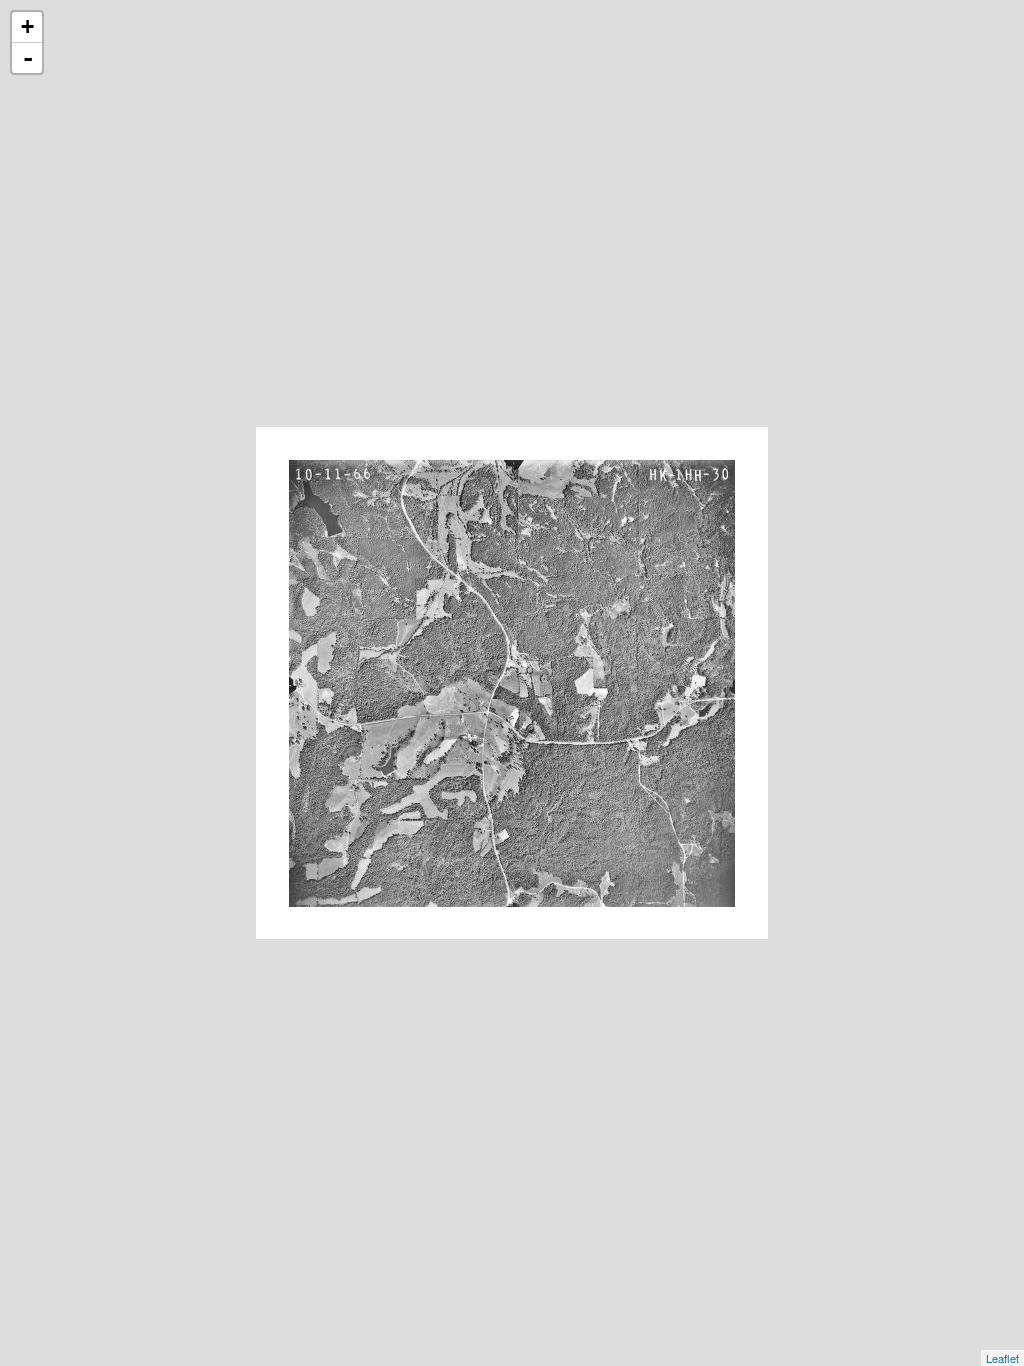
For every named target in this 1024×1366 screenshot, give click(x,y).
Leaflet (1002, 1358)
